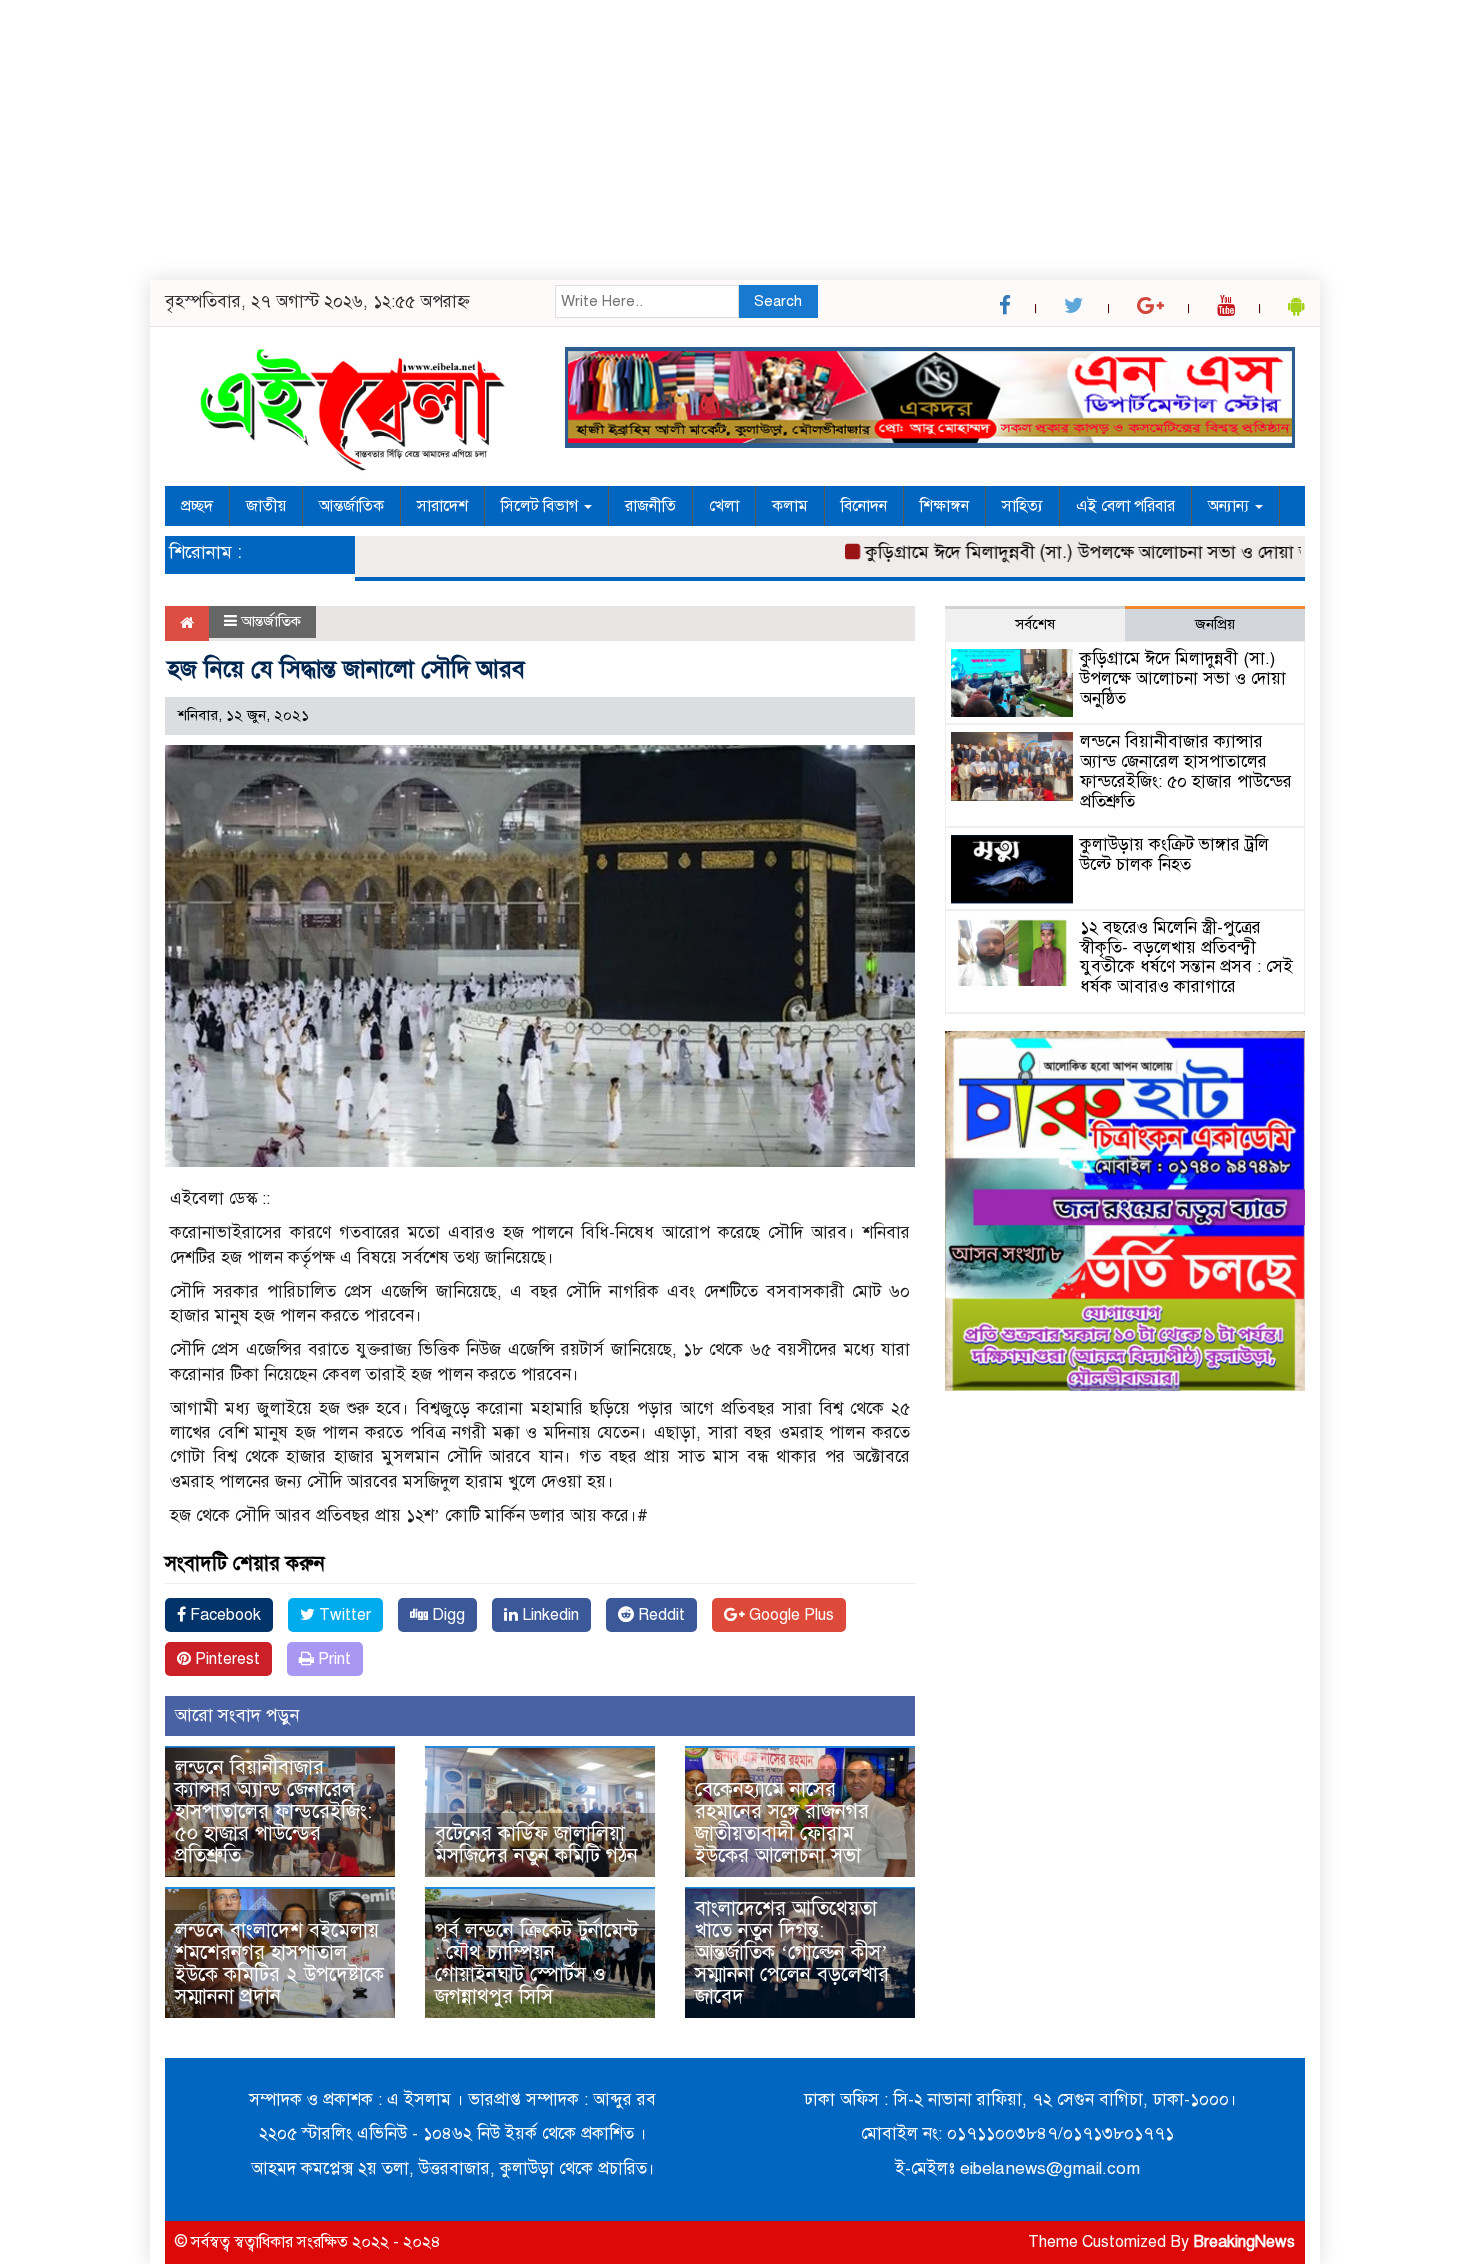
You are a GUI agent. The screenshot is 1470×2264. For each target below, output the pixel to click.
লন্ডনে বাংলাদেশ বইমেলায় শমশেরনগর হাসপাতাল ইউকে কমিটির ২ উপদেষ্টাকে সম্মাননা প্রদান (279, 1963)
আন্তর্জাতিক (351, 506)
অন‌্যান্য (1230, 506)
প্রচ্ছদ (197, 506)
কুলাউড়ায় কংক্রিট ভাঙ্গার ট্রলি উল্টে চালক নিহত (1174, 854)
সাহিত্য (1022, 506)
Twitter (343, 1615)
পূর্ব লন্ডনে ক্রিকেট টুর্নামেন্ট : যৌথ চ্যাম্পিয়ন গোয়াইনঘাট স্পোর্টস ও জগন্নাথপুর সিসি (536, 1963)
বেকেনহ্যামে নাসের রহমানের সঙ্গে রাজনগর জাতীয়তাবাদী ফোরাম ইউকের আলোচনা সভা (782, 1822)
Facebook (223, 1615)
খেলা (724, 506)
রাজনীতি (650, 506)
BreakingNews (1244, 2242)
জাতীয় (266, 506)
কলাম (790, 506)
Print (332, 1659)
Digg (446, 1615)
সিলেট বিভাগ (541, 506)
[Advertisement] (600, 140)
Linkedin (548, 1615)
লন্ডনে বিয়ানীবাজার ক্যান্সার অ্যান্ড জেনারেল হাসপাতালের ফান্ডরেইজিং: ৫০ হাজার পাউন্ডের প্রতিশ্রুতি (273, 1811)
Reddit (659, 1615)
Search (778, 301)
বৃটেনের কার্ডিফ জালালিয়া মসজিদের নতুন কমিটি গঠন (536, 1844)
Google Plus (789, 1615)
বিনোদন (864, 506)
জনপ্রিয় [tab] (1215, 624)
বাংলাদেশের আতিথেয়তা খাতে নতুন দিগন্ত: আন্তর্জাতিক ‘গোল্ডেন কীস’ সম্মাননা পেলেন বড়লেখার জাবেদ (792, 1952)
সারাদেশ (442, 506)
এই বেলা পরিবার (1125, 506)
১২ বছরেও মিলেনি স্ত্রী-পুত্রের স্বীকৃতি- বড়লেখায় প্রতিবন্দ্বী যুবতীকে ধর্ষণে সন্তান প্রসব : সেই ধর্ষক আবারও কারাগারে (1186, 957)
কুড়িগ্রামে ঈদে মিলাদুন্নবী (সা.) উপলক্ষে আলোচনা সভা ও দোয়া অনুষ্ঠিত (1063, 552)
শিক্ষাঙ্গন (944, 506)
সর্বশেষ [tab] (1035, 624)
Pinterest (225, 1659)
